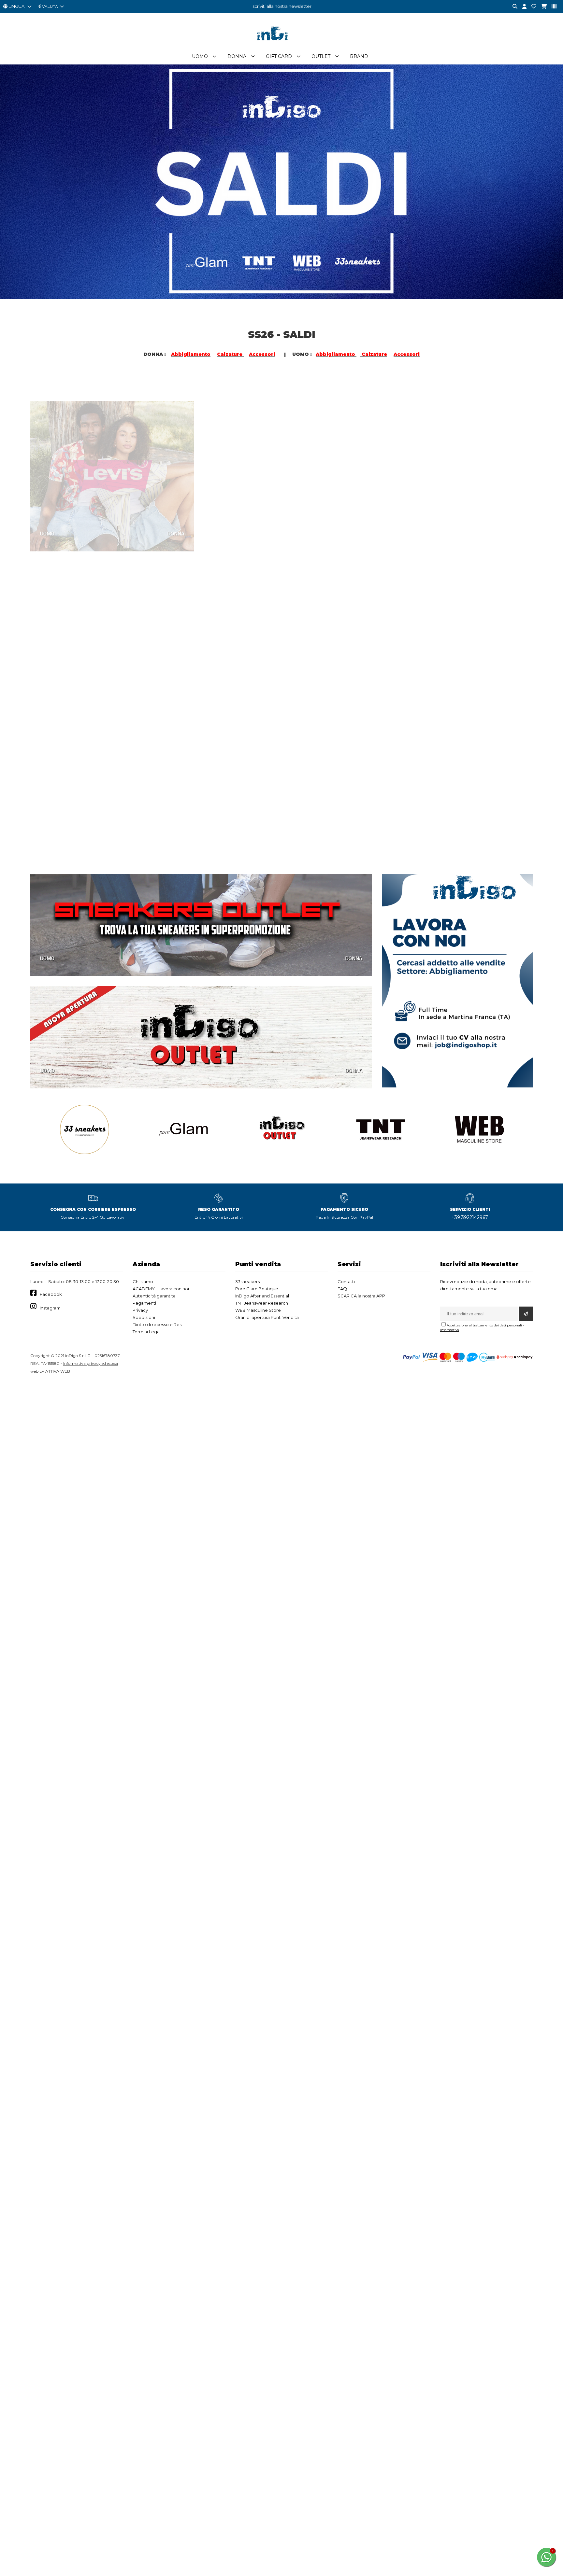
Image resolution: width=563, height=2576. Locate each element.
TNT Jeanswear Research (262, 1303)
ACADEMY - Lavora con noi (161, 1289)
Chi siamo (143, 1281)
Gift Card (279, 56)
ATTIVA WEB (58, 1371)
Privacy (140, 1310)
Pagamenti (144, 1303)
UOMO (47, 511)
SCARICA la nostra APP (361, 1296)
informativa (450, 1330)
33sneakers (247, 1281)
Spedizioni (144, 1317)
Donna (237, 56)
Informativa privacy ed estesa (91, 1363)
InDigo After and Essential (262, 1296)
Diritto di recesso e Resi (158, 1324)
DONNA (176, 511)
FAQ (342, 1289)
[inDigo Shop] (281, 45)
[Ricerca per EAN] (552, 7)
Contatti (346, 1281)
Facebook (51, 1294)
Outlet (321, 56)
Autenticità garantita (154, 1296)
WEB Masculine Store (258, 1310)
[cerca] (512, 7)
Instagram (50, 1308)
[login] (522, 7)
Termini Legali (147, 1332)
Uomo (200, 56)
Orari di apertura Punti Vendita (267, 1317)
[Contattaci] (531, 7)
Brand (359, 56)
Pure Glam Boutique (257, 1289)
